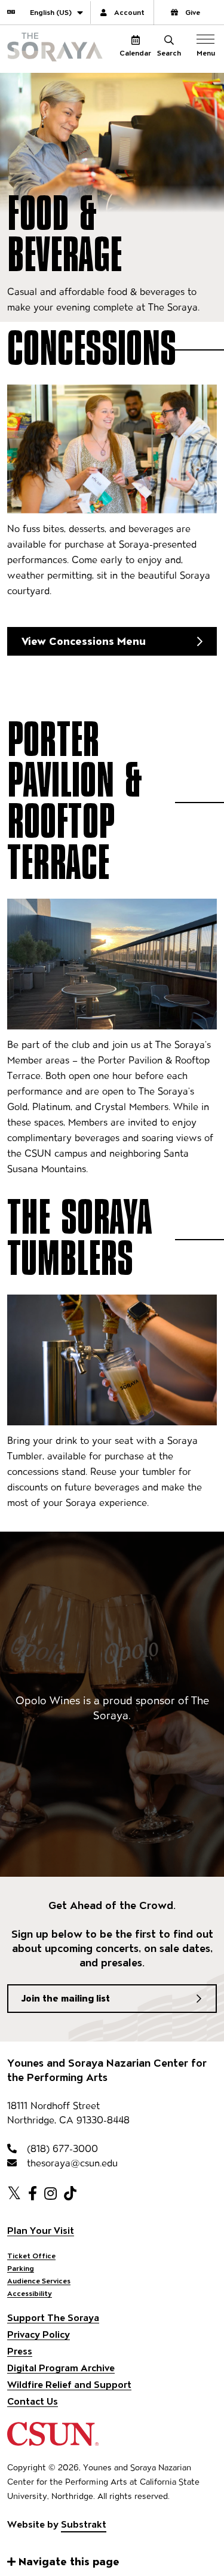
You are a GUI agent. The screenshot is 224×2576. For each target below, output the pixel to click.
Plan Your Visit (41, 2231)
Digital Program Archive (61, 2368)
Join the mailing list (66, 1998)
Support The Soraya (53, 2318)
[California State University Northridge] (53, 2440)
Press (20, 2351)
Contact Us (33, 2401)
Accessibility (30, 2293)
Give (193, 12)
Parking (21, 2268)
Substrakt (84, 2524)
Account (129, 12)
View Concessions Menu (84, 641)
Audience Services (39, 2281)
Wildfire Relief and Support (69, 2385)
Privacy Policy (39, 2334)
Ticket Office (31, 2256)
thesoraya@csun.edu (71, 2163)
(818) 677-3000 (61, 2149)
